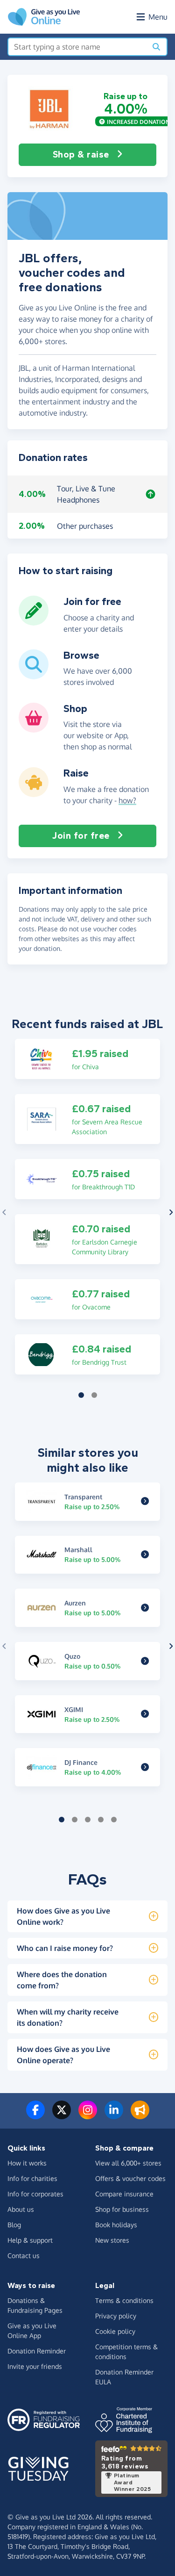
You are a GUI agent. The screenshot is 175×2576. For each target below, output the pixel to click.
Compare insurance (124, 2194)
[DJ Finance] (145, 1767)
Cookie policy (115, 2331)
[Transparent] (145, 1502)
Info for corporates (35, 2194)
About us (21, 2209)
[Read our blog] (140, 2115)
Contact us (24, 2256)
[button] (49, 109)
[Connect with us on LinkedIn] (114, 2115)
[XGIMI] (145, 1714)
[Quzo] (145, 1661)
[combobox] (77, 47)
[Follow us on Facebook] (35, 2115)
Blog (14, 2225)
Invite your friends (35, 2366)
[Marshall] (145, 1554)
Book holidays (116, 2225)
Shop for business (122, 2209)
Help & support (30, 2240)
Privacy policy (116, 2316)
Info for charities (32, 2178)
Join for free (81, 836)
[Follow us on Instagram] (88, 2115)
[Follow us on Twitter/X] (62, 2115)
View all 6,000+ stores (128, 2163)
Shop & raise (81, 155)
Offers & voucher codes (130, 2178)
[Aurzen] (145, 1608)
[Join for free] (34, 622)
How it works (27, 2163)
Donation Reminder (37, 2351)
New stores (112, 2240)
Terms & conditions (124, 2300)
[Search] (156, 47)
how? (127, 800)
